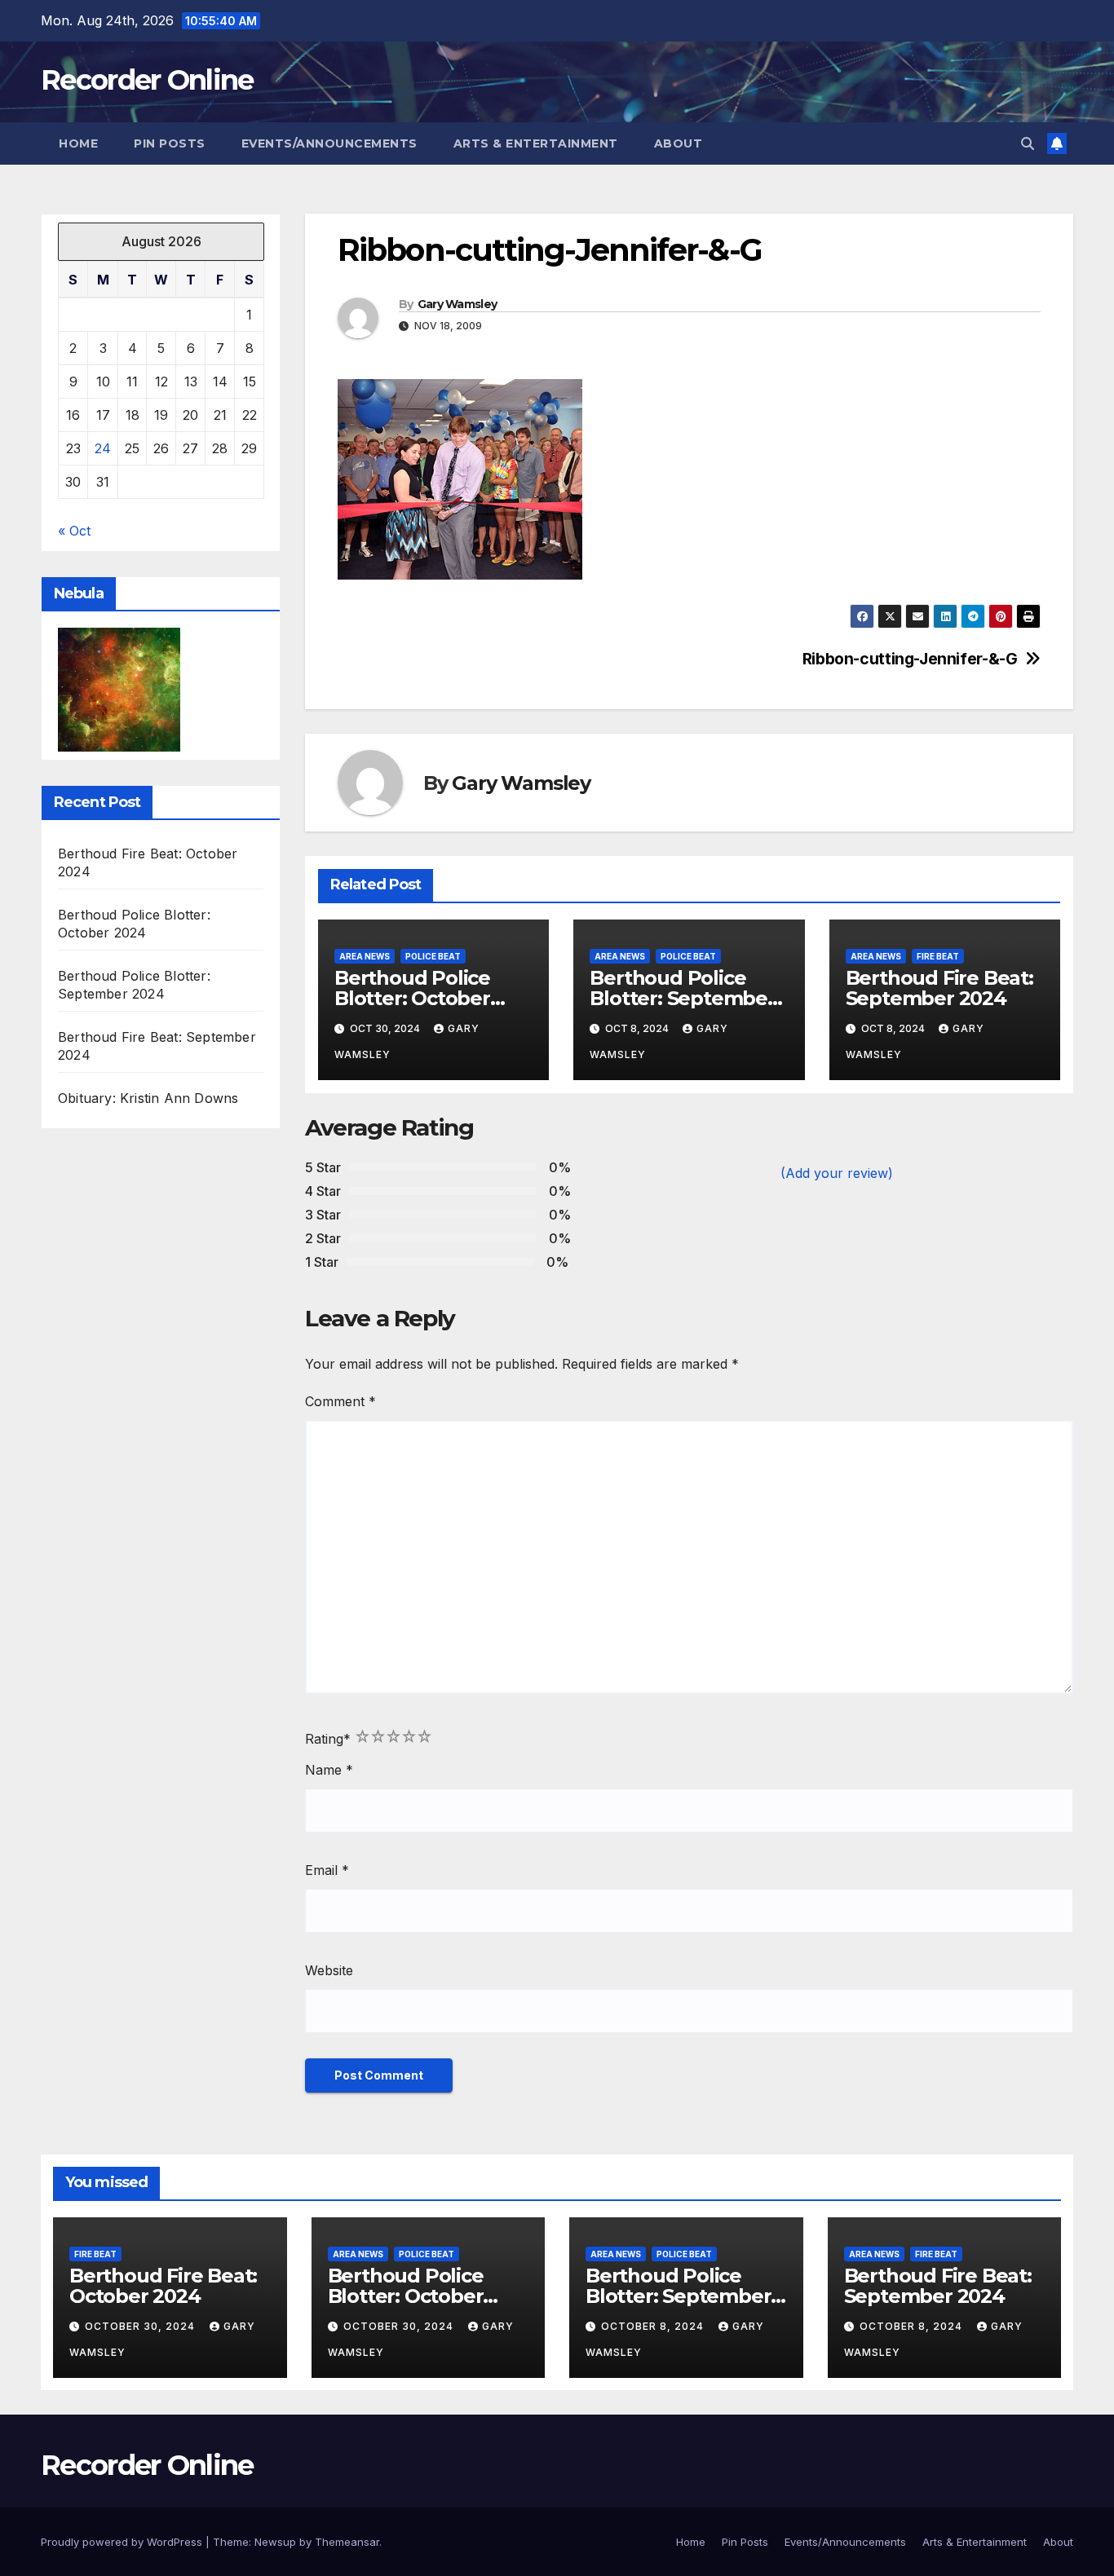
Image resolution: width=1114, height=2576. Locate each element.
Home (78, 143)
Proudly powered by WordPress (123, 2542)
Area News (365, 956)
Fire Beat (938, 956)
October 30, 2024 (141, 2326)
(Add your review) (837, 1173)
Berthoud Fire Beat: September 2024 (939, 988)
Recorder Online (147, 80)
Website (329, 1970)
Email (327, 1870)
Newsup (275, 2542)
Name (329, 1770)
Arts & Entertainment (536, 143)
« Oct (74, 531)
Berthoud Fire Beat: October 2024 (163, 2286)
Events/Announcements (329, 143)
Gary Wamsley (458, 304)
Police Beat (433, 956)
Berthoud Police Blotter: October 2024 (412, 998)
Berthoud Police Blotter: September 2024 (682, 998)
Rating (328, 1739)
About (679, 143)
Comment (340, 1401)
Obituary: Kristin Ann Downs (148, 1098)
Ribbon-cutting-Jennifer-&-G (910, 659)
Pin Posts (170, 143)
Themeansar (347, 2542)
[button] (1028, 143)
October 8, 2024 (654, 2326)
